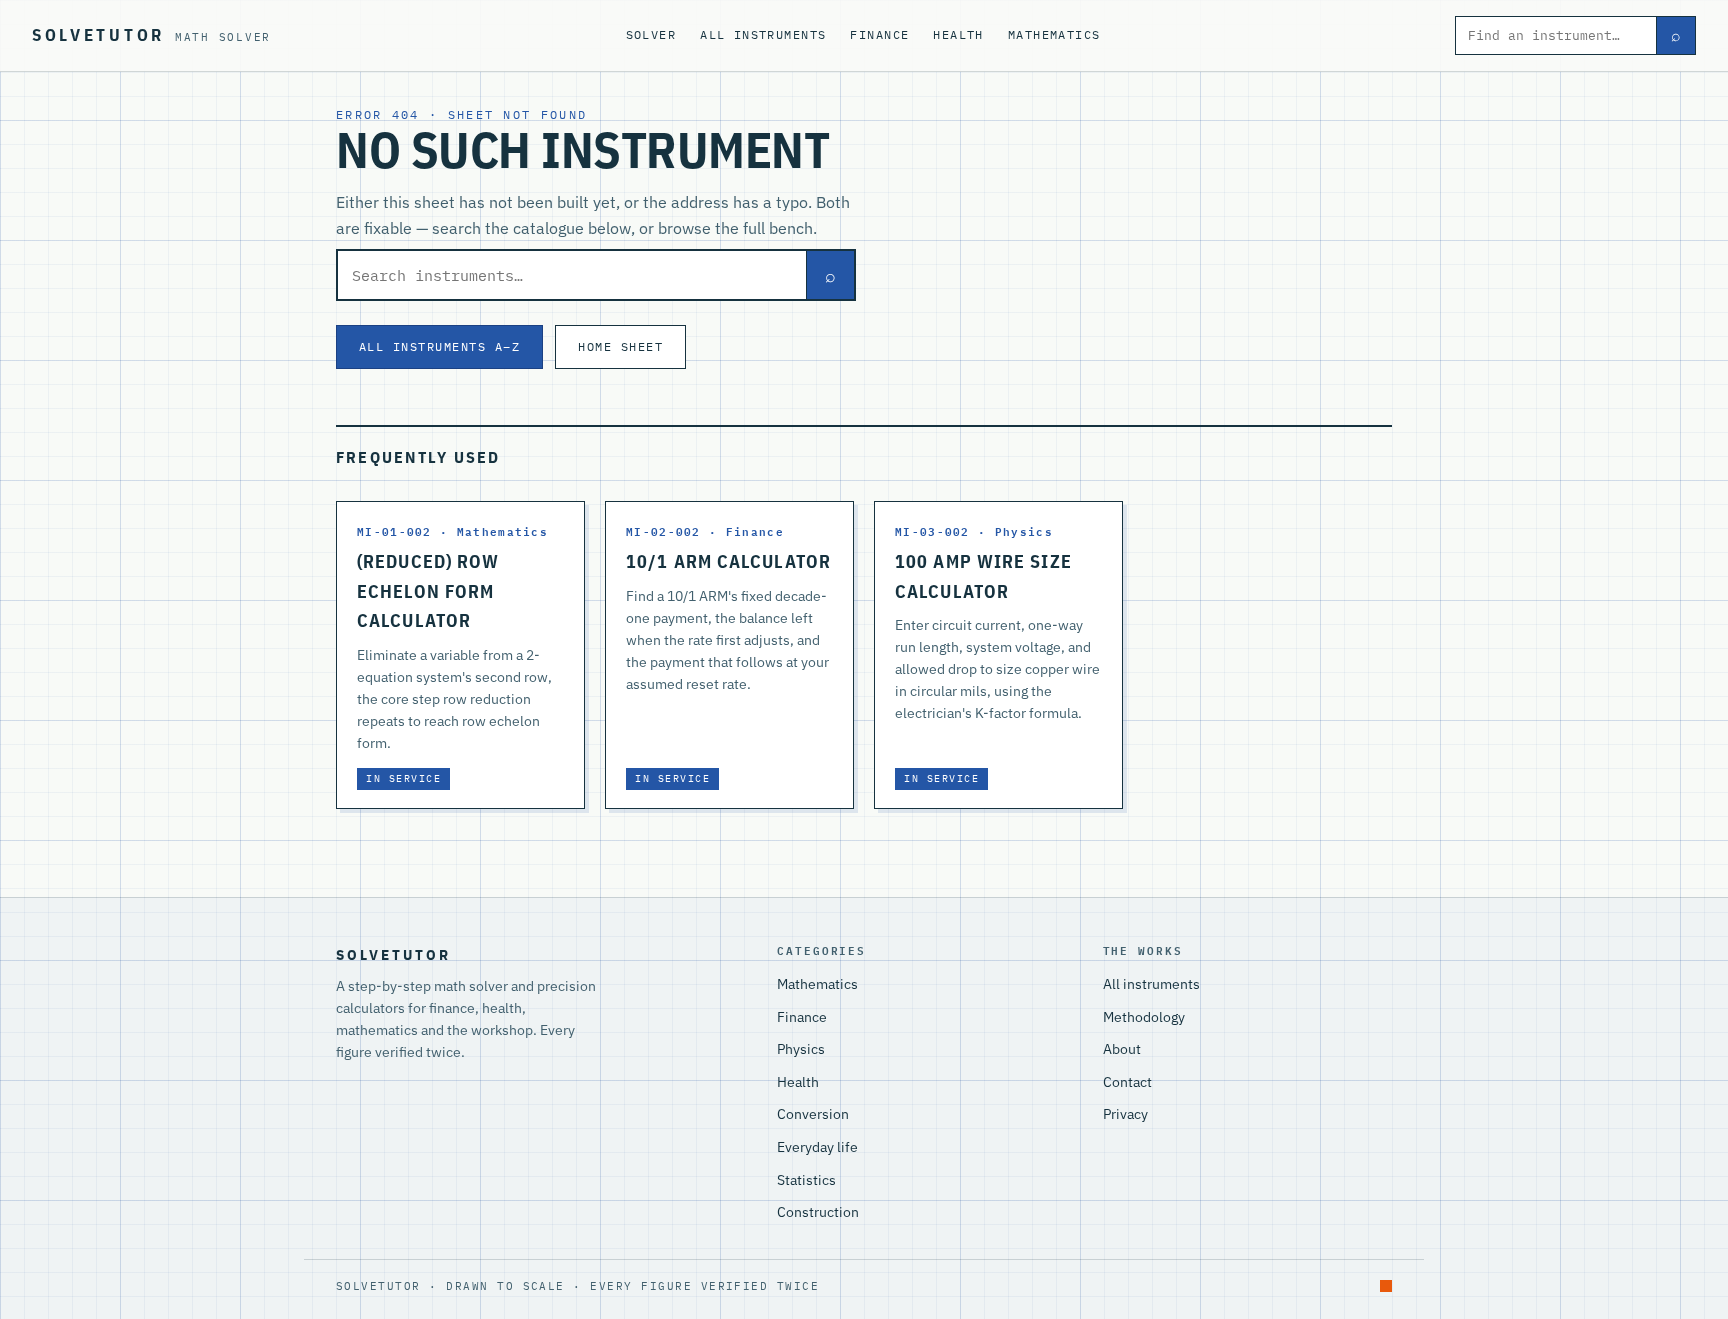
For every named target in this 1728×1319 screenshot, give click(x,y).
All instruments (763, 34)
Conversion (813, 1114)
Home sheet (620, 346)
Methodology (1144, 1017)
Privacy (1125, 1114)
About (1122, 1049)
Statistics (806, 1180)
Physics (801, 1049)
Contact (1127, 1082)
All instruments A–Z (439, 346)
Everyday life (817, 1147)
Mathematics (1054, 34)
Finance (879, 34)
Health (958, 34)
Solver (651, 34)
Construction (818, 1212)
